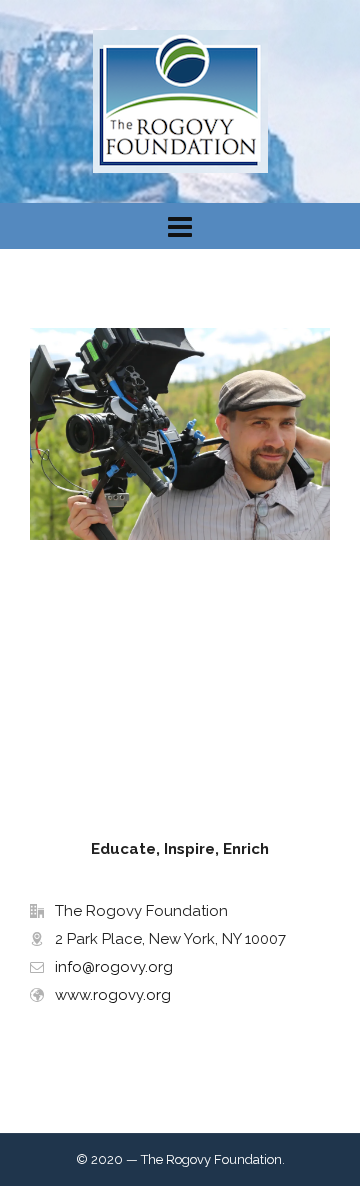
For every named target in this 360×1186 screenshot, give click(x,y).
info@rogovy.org (114, 967)
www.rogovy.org (113, 995)
